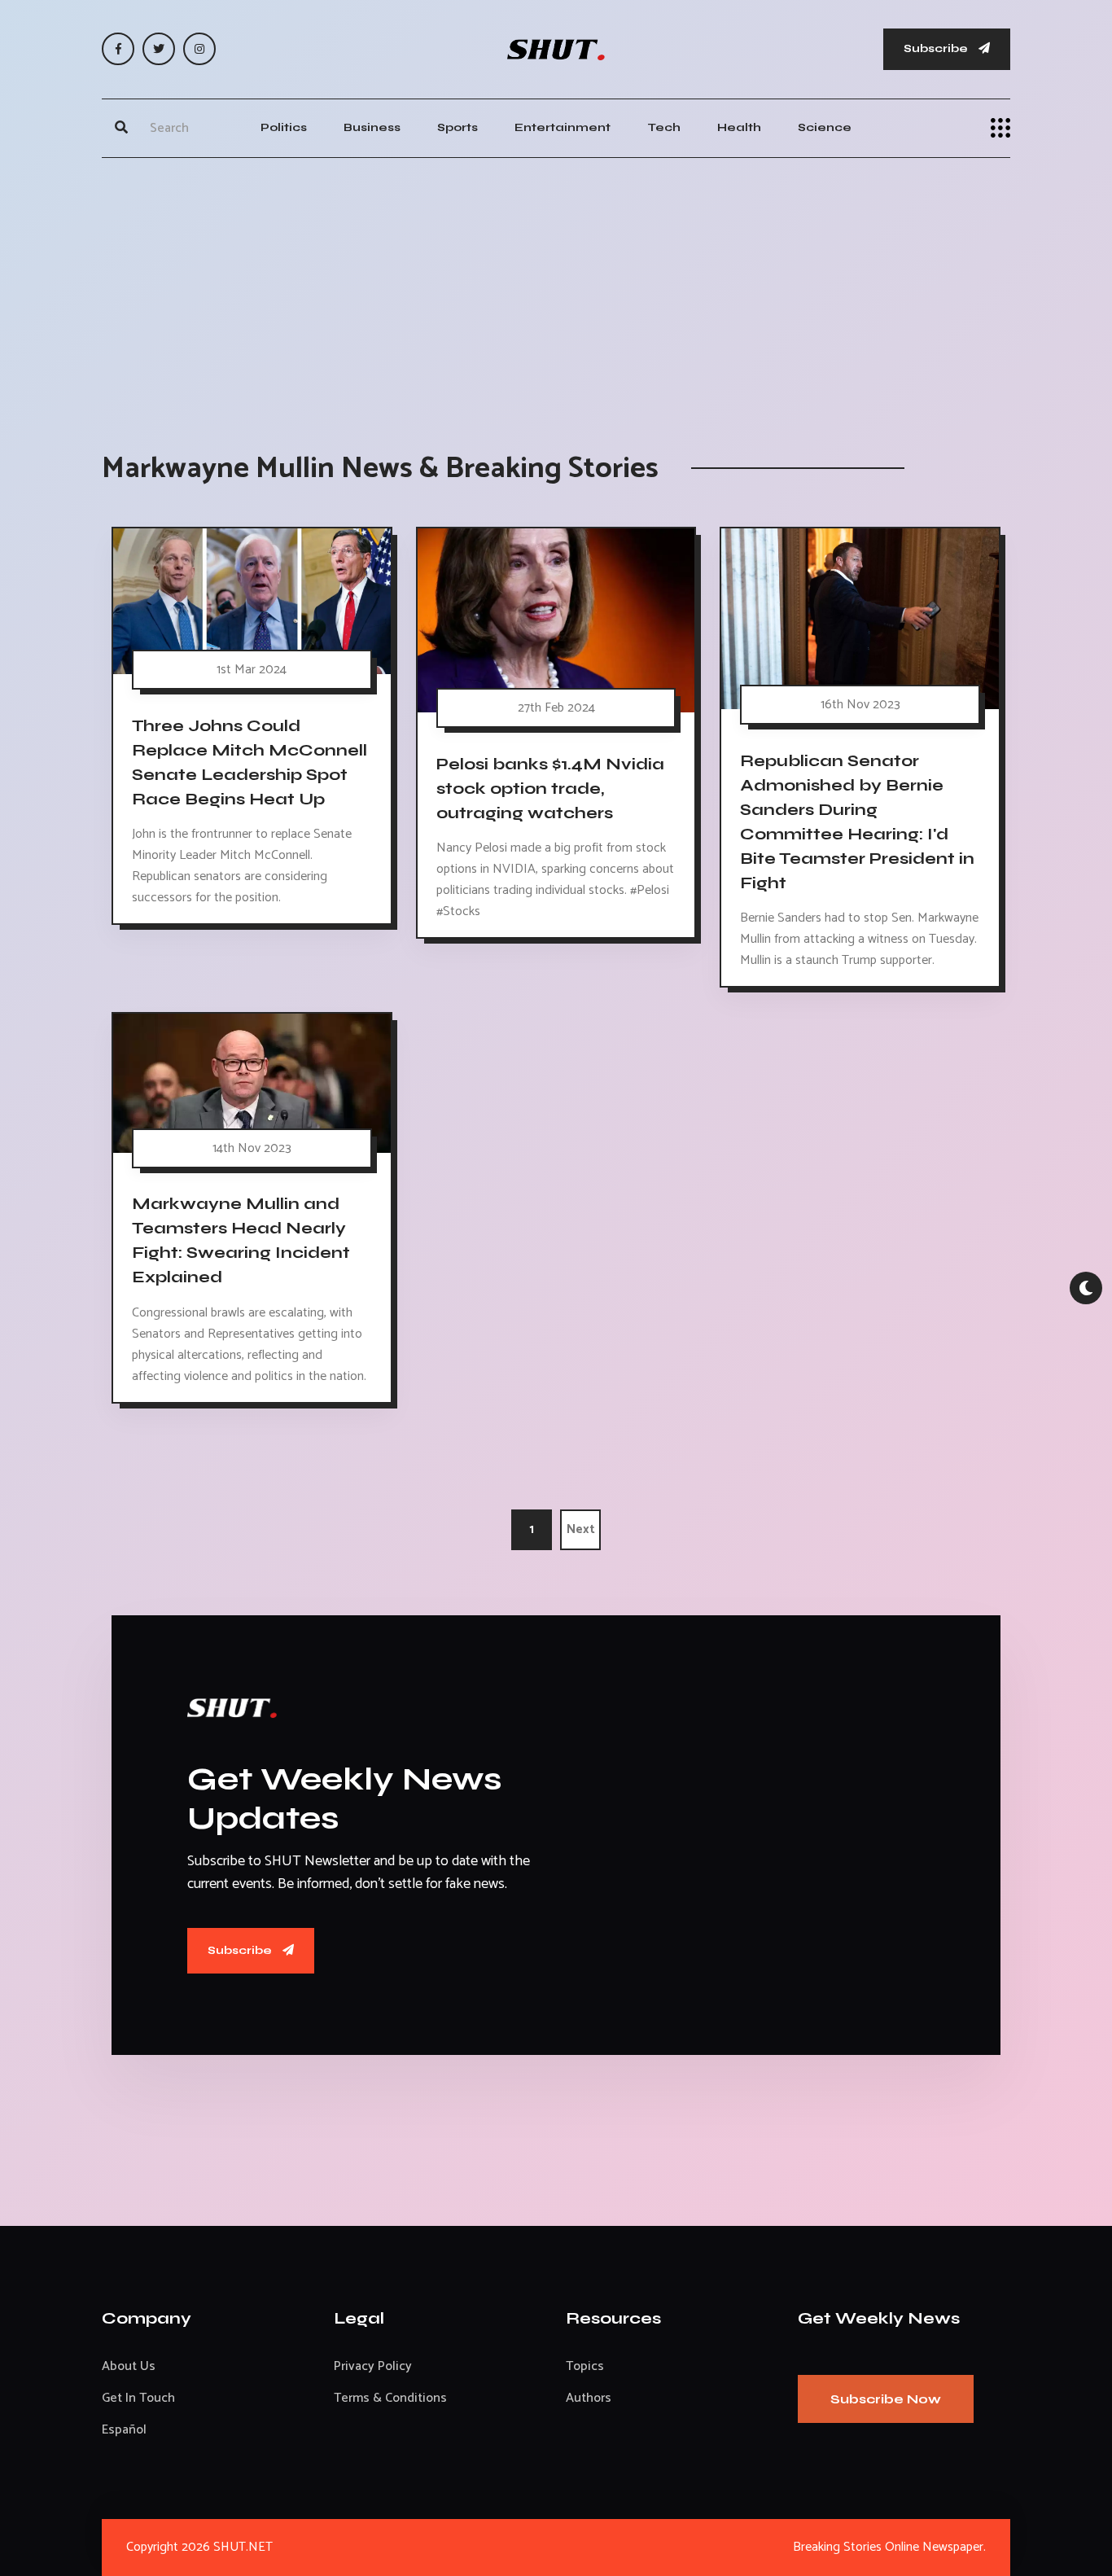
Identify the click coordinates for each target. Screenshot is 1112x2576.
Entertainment (563, 127)
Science (825, 127)
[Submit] (121, 128)
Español (124, 2430)
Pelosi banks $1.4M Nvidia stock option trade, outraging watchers (550, 789)
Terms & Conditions (390, 2398)
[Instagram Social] (199, 49)
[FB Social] (118, 49)
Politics (284, 127)
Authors (589, 2398)
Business (372, 127)
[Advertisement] (556, 288)
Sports (457, 127)
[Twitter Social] (159, 49)
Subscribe (937, 48)
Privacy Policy (373, 2366)
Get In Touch (138, 2398)
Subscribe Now (886, 2399)
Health (739, 127)
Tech (664, 127)
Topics (585, 2366)
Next (581, 1529)
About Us (129, 2366)
